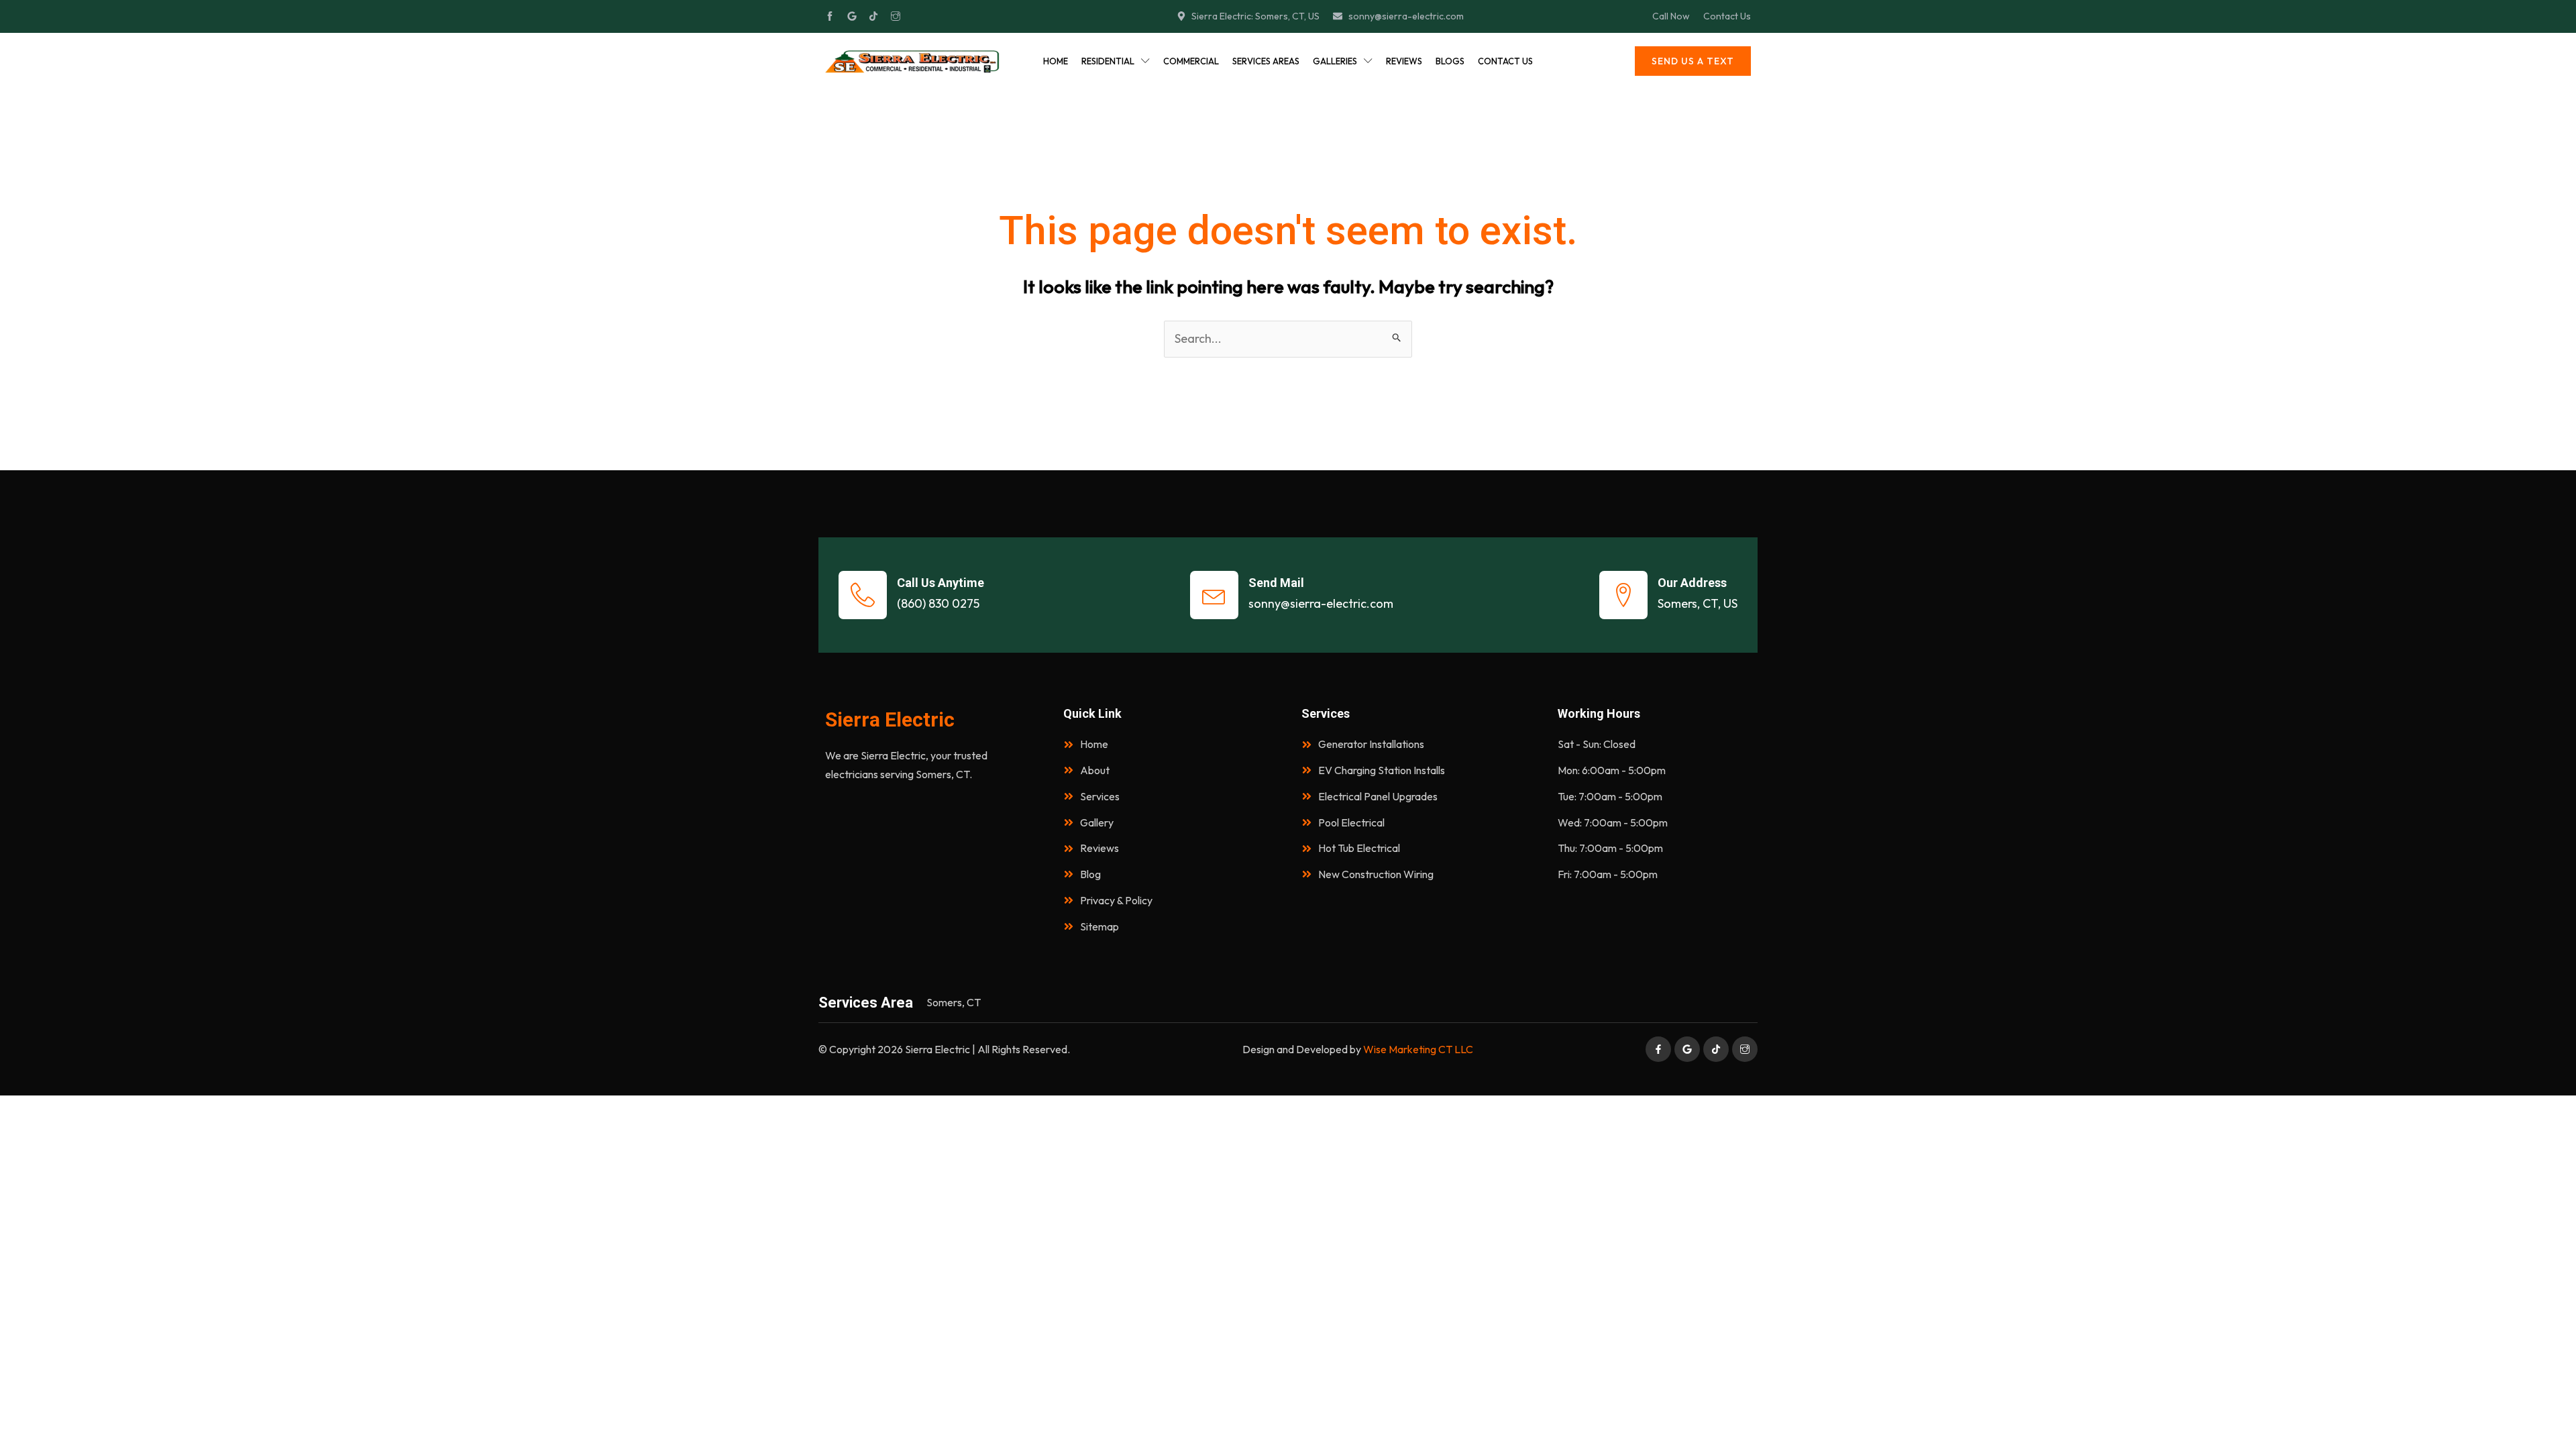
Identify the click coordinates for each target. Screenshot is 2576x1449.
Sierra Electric (890, 719)
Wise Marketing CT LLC (1418, 1049)
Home (1056, 61)
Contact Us (1505, 61)
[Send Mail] (1214, 595)
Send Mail (1276, 583)
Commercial (1191, 61)
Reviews (1404, 61)
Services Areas (1266, 61)
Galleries (1335, 61)
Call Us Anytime (941, 583)
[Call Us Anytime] (863, 595)
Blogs (1450, 61)
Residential (1108, 61)
